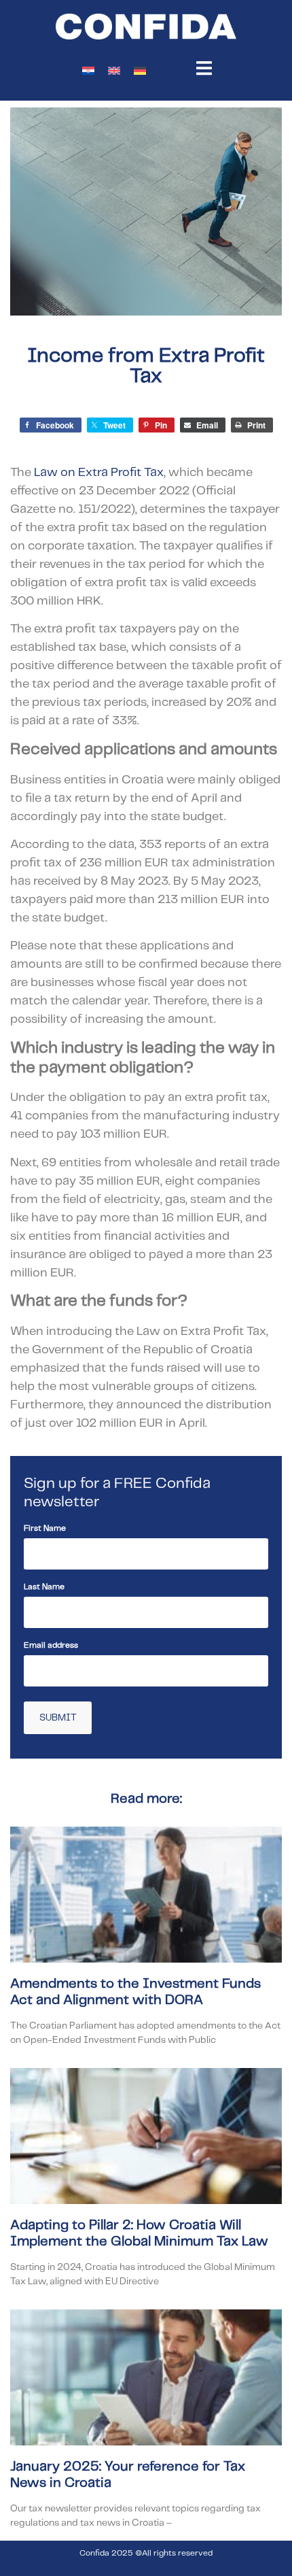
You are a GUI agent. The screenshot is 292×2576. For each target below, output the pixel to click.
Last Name (44, 1587)
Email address (51, 1645)
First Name (45, 1528)
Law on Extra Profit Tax (99, 473)
